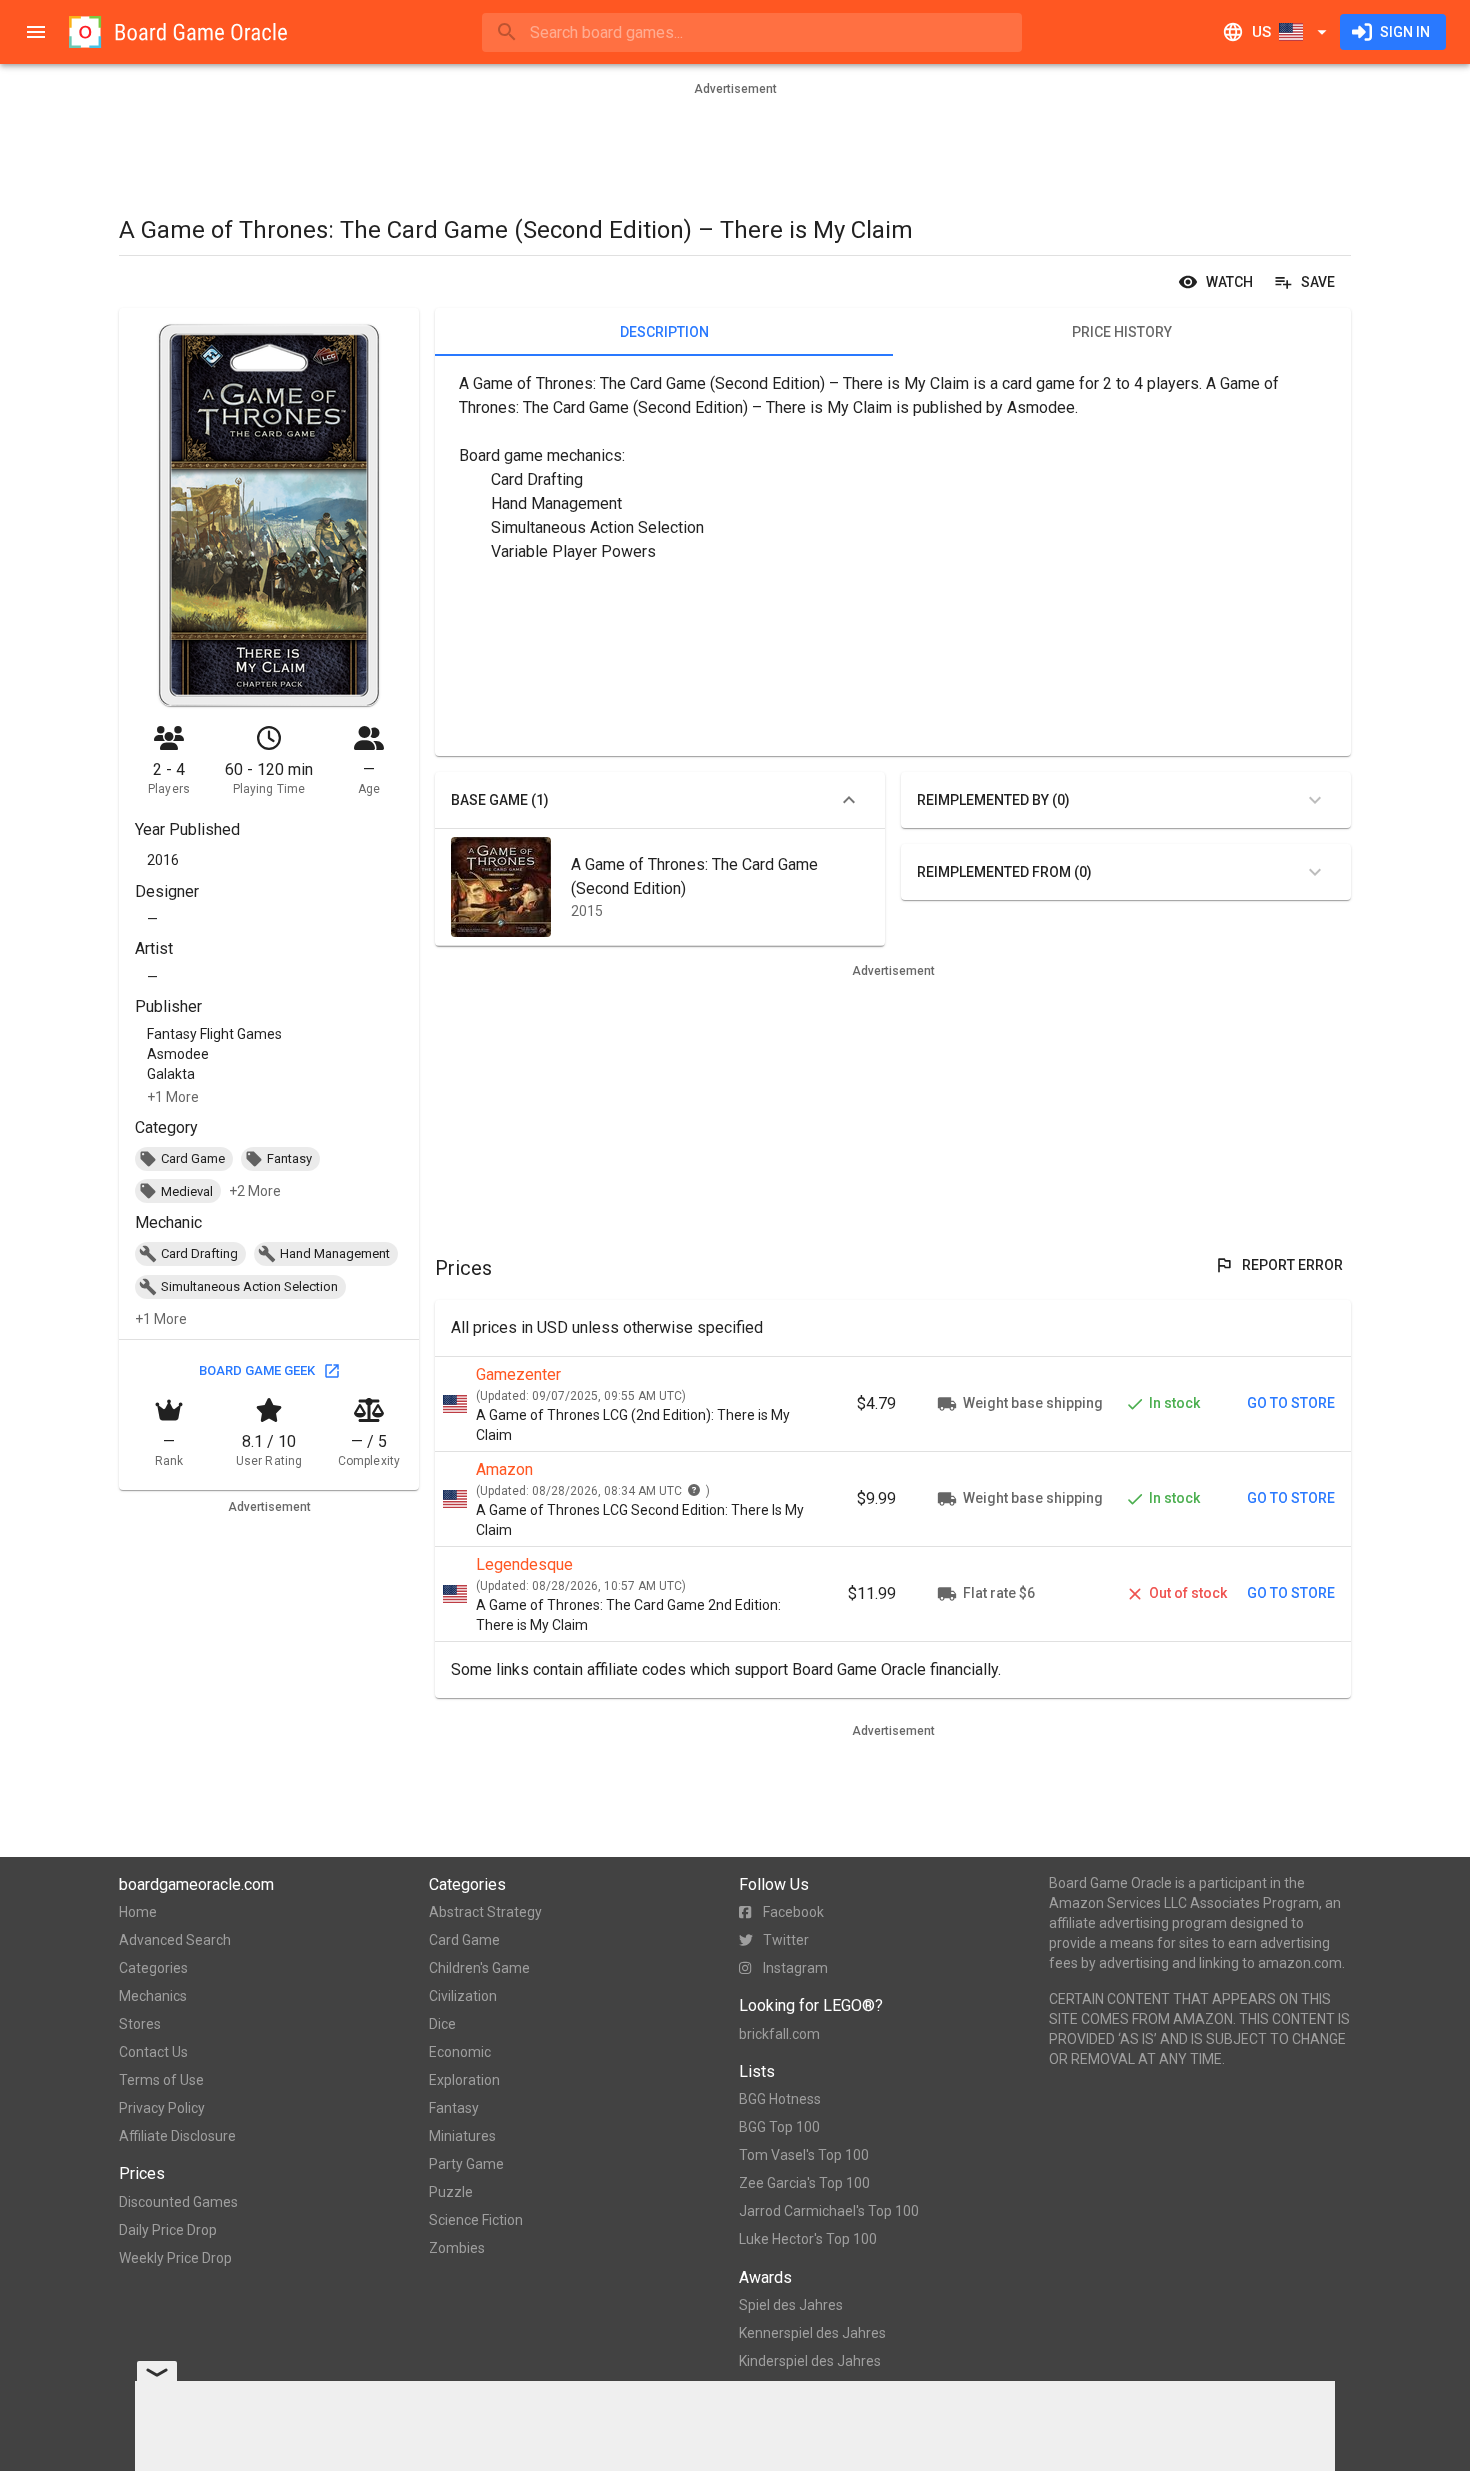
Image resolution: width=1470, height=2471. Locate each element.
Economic (460, 2052)
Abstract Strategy (485, 1912)
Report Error (1292, 1265)
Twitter (786, 1940)
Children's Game (479, 1968)
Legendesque (524, 1564)
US (1261, 32)
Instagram (795, 1968)
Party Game (466, 2164)
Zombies (457, 2248)
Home (138, 1912)
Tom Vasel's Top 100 (804, 2155)
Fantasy (454, 2108)
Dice (442, 2024)
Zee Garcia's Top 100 (804, 2183)
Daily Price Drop (168, 2230)
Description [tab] (664, 332)
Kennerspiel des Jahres (812, 2333)
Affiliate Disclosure (177, 2136)
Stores (140, 2024)
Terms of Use (161, 2080)
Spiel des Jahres (791, 2305)
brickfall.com (779, 2034)
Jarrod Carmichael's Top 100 (829, 2211)
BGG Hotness (780, 2099)
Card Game (464, 1940)
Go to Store (1291, 1403)
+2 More (255, 1191)
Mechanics (153, 1996)
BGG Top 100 (779, 2127)
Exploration (464, 2080)
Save (1318, 282)
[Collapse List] (849, 800)
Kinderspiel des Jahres (810, 2361)
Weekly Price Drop (175, 2258)
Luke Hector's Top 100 (808, 2239)
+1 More (173, 1097)
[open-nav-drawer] (36, 32)
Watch (1229, 282)
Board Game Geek (257, 1370)
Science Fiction (476, 2220)
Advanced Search (175, 1940)
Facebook (793, 1912)
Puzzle (451, 2192)
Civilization (463, 1996)
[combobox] (752, 32)
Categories (153, 1968)
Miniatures (462, 2136)
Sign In (1405, 32)
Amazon (504, 1469)
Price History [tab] (1122, 332)
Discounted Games (178, 2202)
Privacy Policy (162, 2108)
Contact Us (153, 2052)
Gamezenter (518, 1374)
